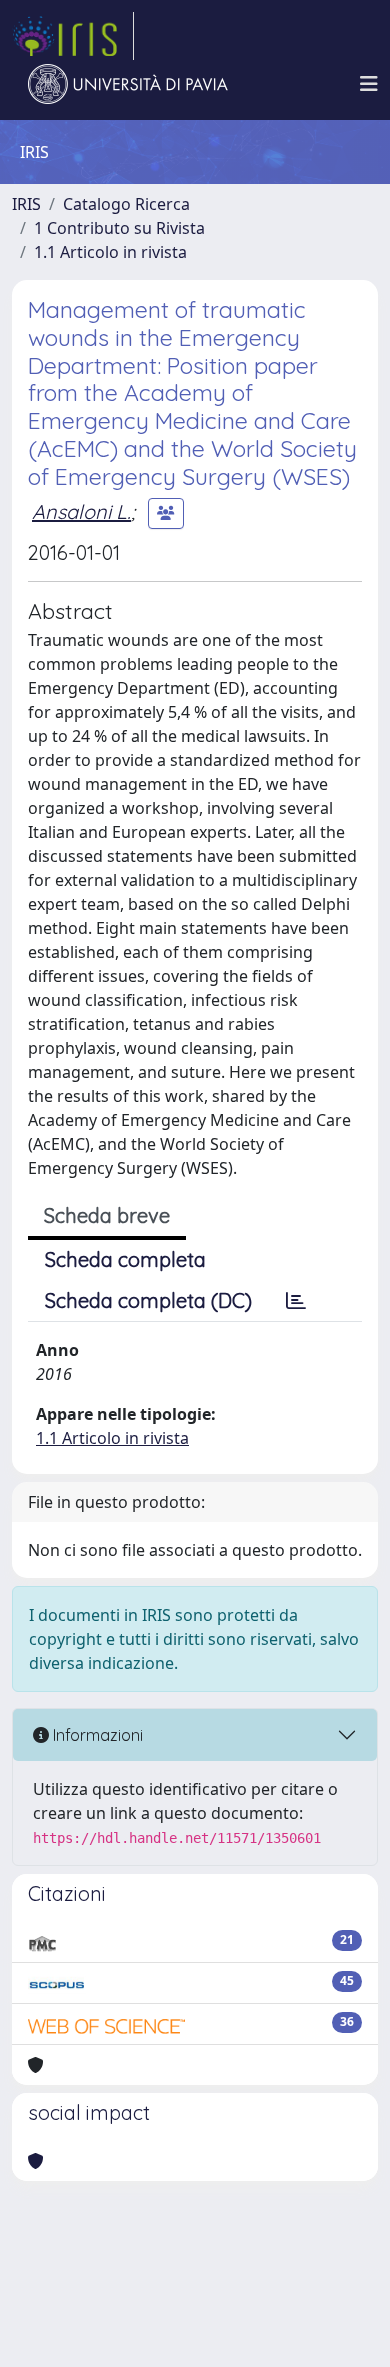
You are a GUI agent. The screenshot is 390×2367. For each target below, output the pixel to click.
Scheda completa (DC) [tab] (148, 1300)
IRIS (26, 204)
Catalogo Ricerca (126, 204)
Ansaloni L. (81, 511)
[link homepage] (73, 36)
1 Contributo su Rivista (119, 228)
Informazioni (96, 1735)
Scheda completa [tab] (125, 1259)
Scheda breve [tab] (107, 1215)
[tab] (296, 1301)
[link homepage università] (128, 84)
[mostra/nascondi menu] (369, 84)
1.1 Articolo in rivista (110, 252)
